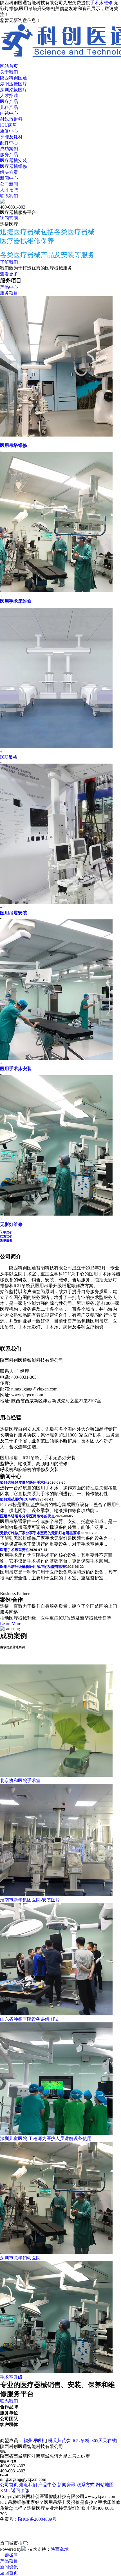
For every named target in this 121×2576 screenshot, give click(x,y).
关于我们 (9, 72)
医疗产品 (9, 101)
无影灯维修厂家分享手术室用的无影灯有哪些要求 (40, 1533)
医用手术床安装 (16, 1069)
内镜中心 (9, 113)
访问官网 (9, 218)
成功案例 (9, 149)
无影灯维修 (11, 1224)
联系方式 (86, 2485)
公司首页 (9, 2485)
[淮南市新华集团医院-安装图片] (56, 1895)
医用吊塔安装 (14, 913)
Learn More (11, 1624)
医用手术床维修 (16, 601)
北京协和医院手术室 (20, 1781)
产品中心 (9, 287)
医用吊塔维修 (14, 445)
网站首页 (9, 66)
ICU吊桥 (9, 757)
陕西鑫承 (60, 2549)
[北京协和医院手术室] (56, 1775)
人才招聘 (9, 96)
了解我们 (9, 262)
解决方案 (9, 172)
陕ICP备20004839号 (37, 2519)
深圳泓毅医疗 (14, 90)
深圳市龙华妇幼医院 (20, 2258)
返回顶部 (20, 2491)
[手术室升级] (56, 2372)
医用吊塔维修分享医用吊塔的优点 (27, 1516)
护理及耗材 (11, 137)
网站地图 (105, 2485)
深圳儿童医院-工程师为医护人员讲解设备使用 (46, 2138)
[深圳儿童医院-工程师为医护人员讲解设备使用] (56, 2133)
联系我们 (9, 196)
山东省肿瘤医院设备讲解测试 (29, 2019)
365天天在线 (104, 2441)
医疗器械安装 (14, 160)
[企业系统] (24, 2549)
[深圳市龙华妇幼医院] (56, 2252)
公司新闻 (9, 184)
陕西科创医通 (14, 78)
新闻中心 (9, 178)
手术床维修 (101, 3)
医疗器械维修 (14, 166)
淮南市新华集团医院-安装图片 (30, 1900)
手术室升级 (11, 2377)
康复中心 (9, 131)
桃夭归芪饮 (59, 2441)
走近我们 (28, 2485)
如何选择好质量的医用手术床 (24, 1482)
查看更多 (9, 274)
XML (5, 2491)
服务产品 (9, 155)
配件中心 (9, 143)
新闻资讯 (66, 2485)
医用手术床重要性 (15, 1550)
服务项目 (9, 293)
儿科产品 (9, 107)
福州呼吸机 (35, 2441)
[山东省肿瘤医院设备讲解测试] (56, 2014)
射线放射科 (11, 119)
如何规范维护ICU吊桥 (18, 1499)
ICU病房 (8, 125)
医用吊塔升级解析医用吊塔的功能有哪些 (33, 1567)
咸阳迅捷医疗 (14, 84)
